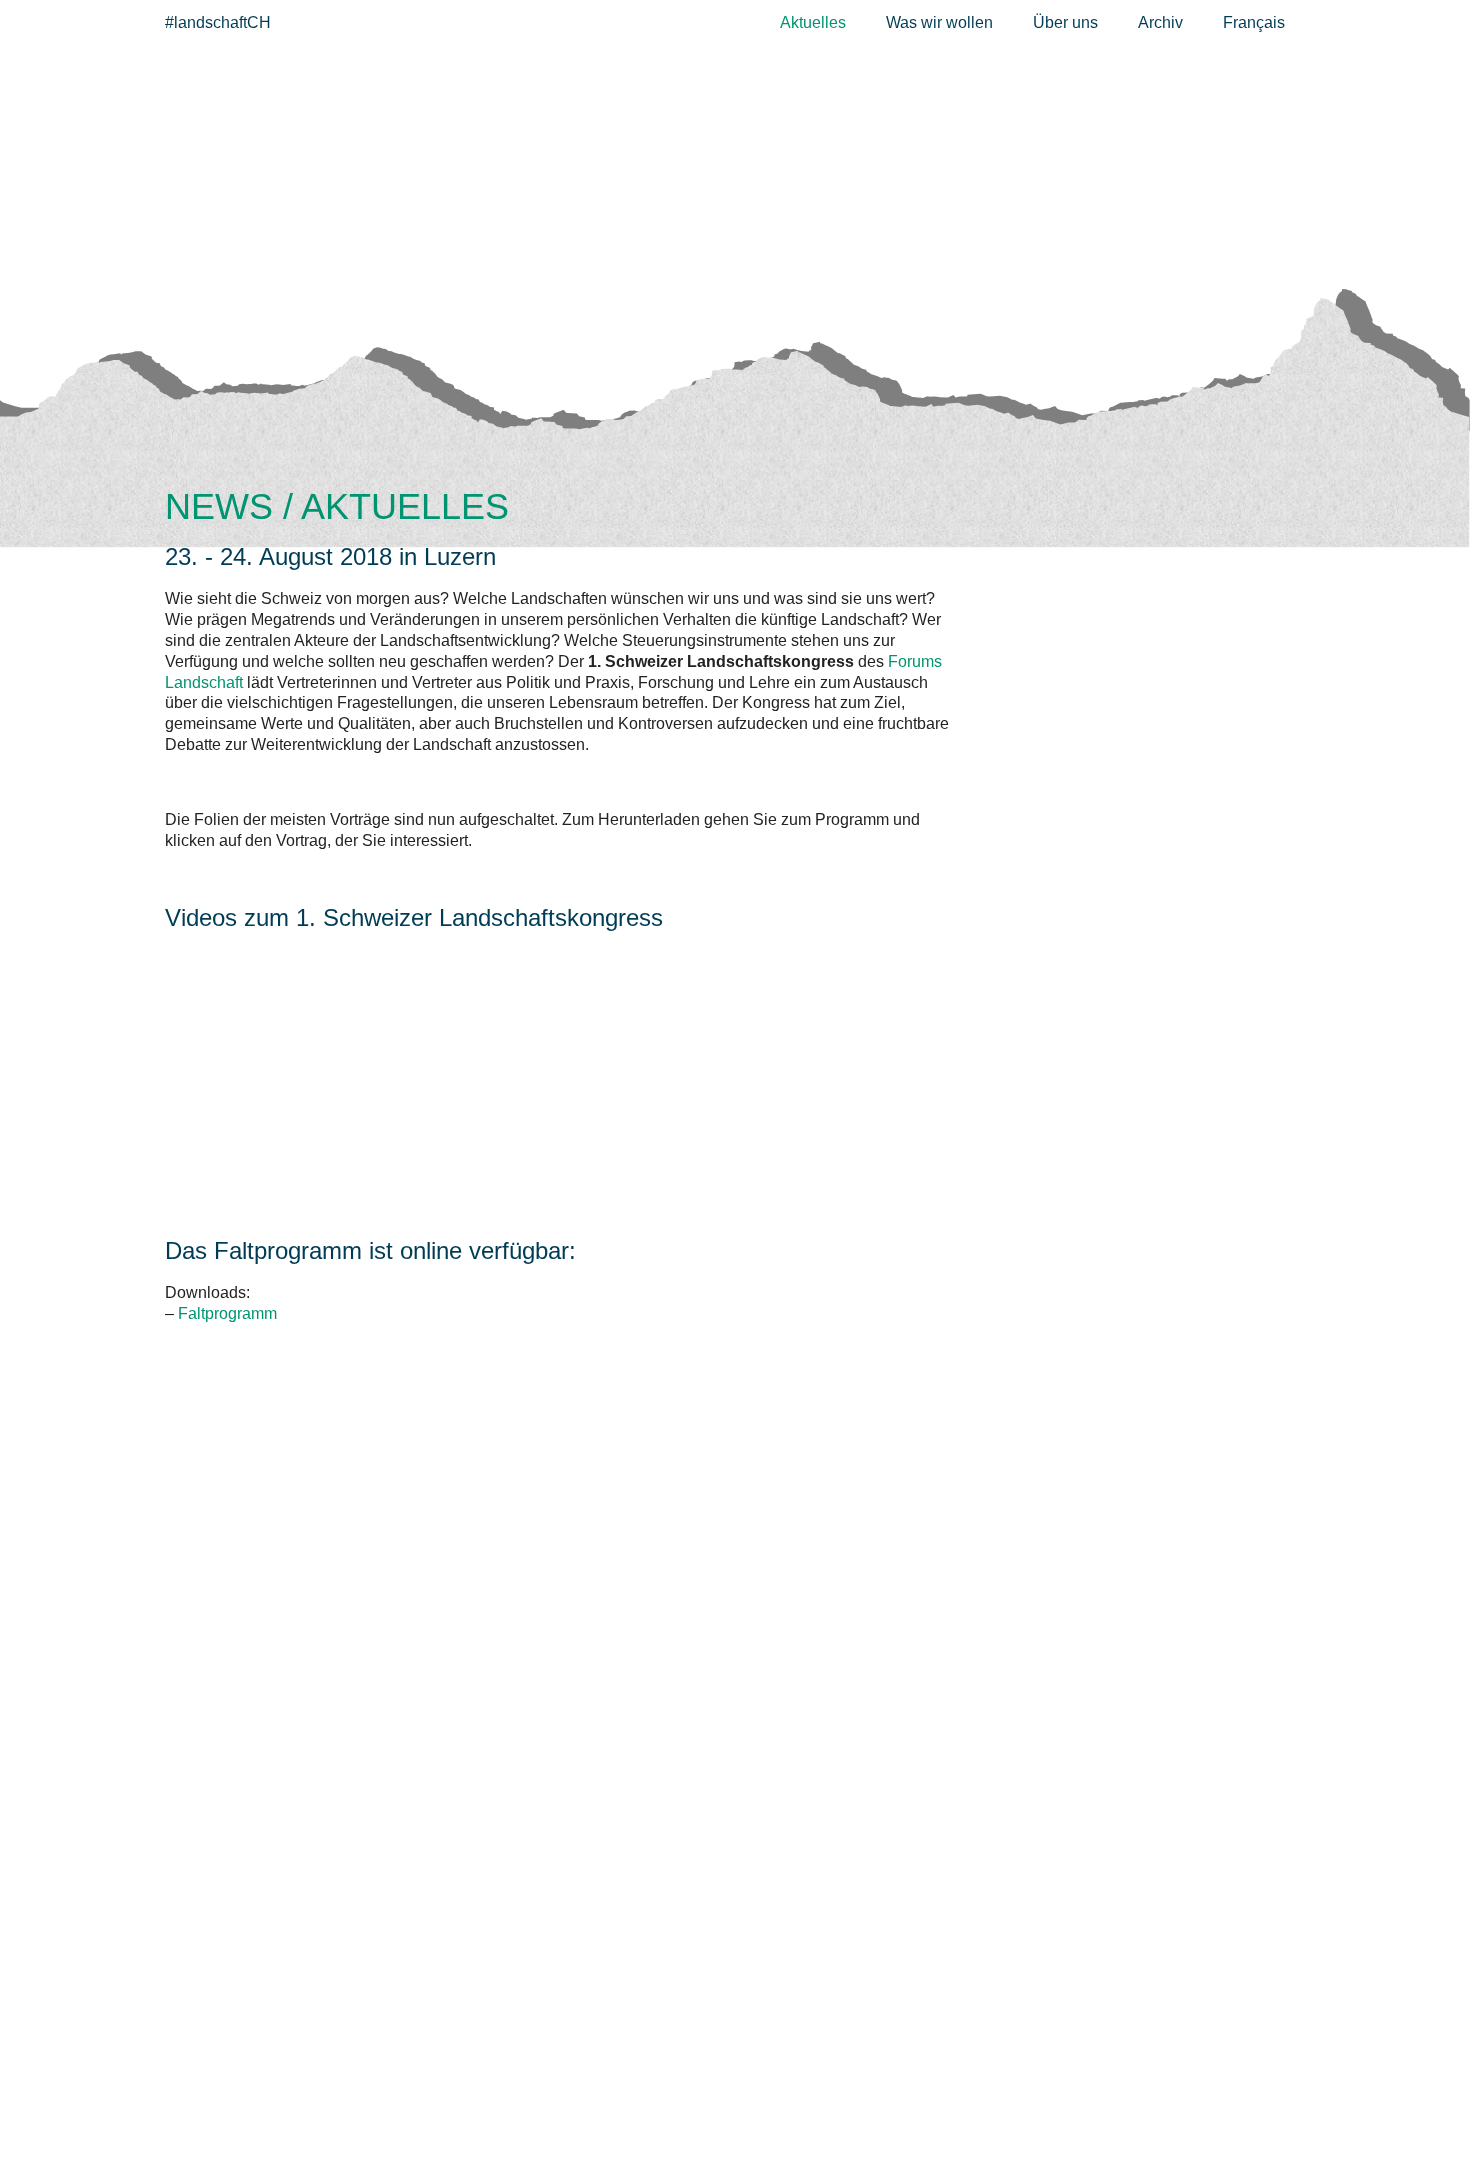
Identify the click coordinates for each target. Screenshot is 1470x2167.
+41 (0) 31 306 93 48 (267, 2076)
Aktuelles (813, 22)
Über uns (1065, 22)
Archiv (1160, 22)
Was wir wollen (939, 22)
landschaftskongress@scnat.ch (329, 2097)
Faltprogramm (227, 1313)
